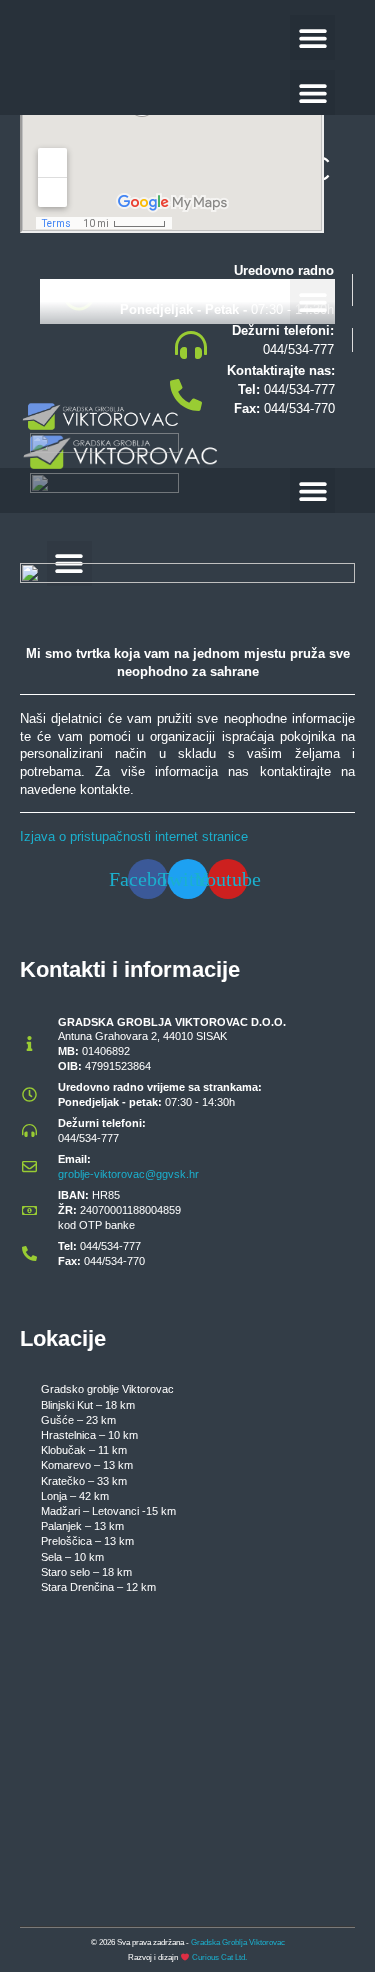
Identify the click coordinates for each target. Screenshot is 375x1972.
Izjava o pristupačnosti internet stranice (134, 836)
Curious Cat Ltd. (219, 1957)
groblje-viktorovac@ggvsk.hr (128, 1174)
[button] (312, 37)
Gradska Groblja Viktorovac (238, 1942)
